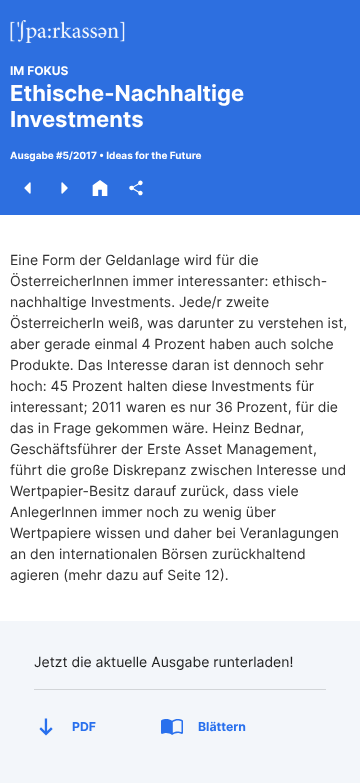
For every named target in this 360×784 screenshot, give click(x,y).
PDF (84, 726)
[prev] (28, 188)
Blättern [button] (222, 726)
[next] (64, 188)
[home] (100, 188)
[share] (136, 188)
